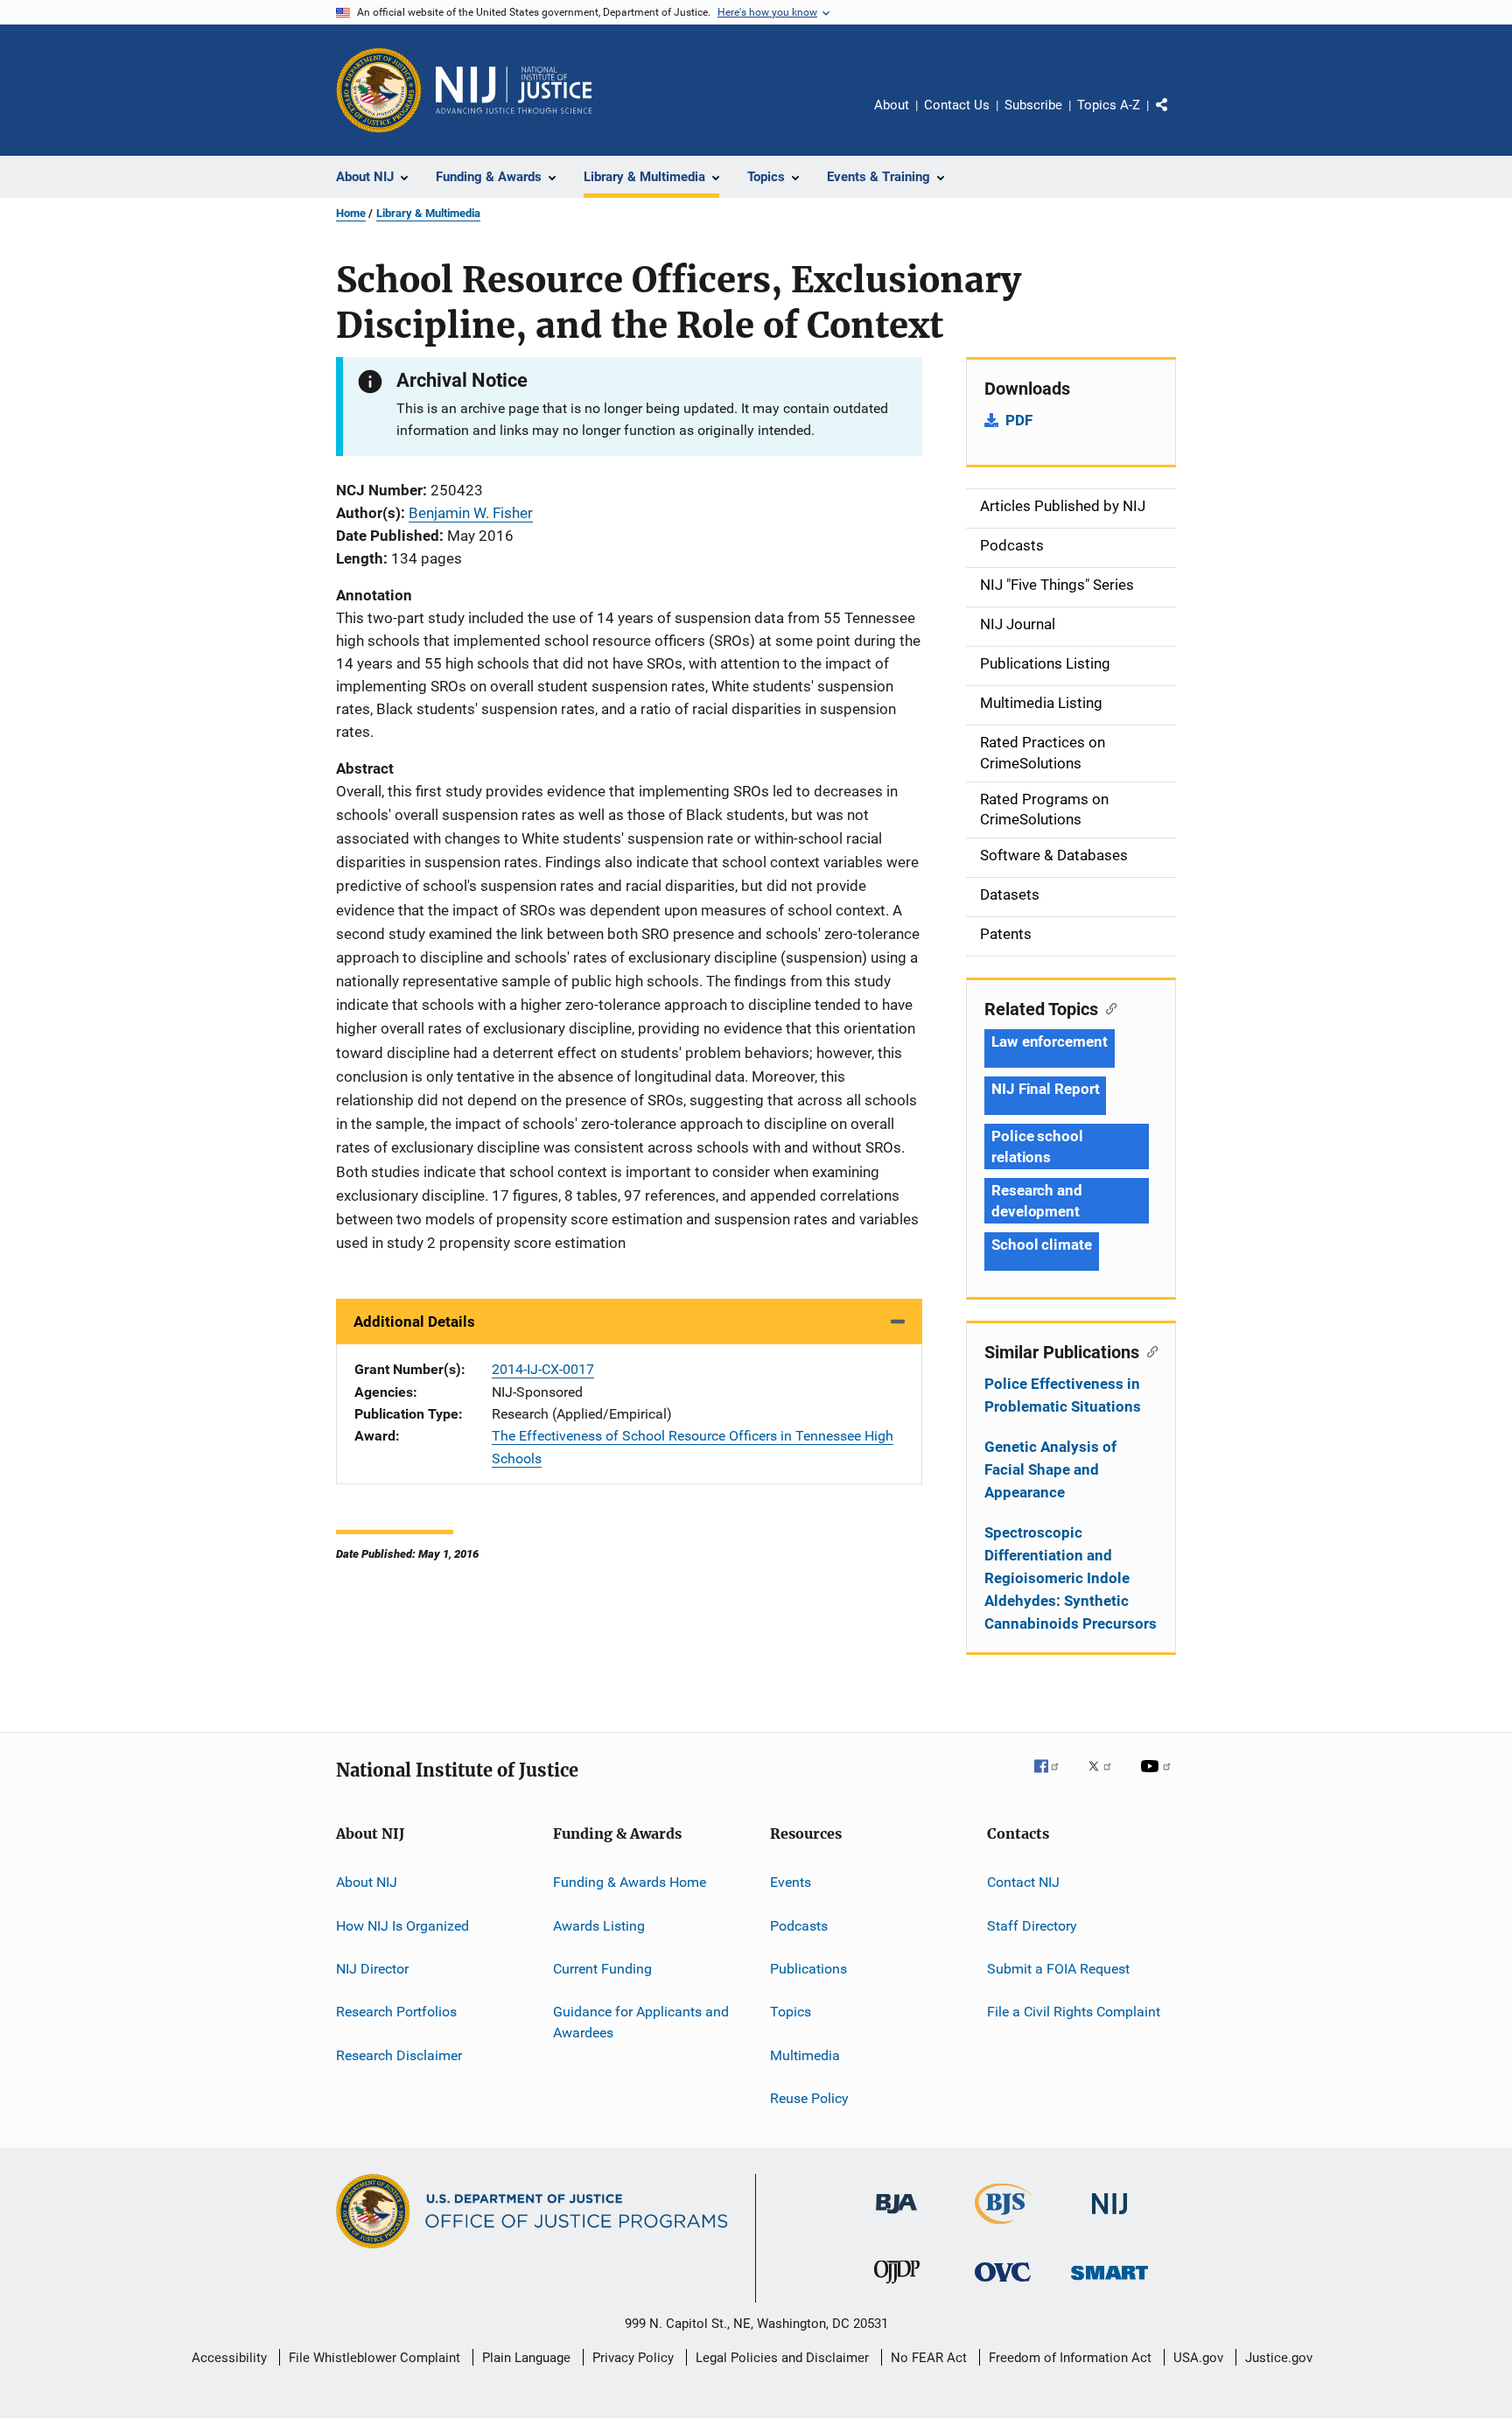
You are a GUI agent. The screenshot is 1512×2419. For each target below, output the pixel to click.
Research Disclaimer (399, 2054)
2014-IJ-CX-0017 (543, 1369)
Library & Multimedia (428, 213)
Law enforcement (1050, 1041)
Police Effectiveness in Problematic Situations (1063, 1395)
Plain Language (526, 2358)
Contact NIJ (1023, 1882)
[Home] (514, 90)
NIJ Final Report (1045, 1089)
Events (791, 1882)
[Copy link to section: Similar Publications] (1148, 1350)
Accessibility (229, 2358)
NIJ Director (372, 1969)
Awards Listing (599, 1925)
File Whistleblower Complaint (374, 2358)
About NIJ (367, 1882)
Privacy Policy (633, 2358)
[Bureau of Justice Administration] (896, 2217)
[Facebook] (1053, 1778)
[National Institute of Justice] (1109, 2217)
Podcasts (799, 1925)
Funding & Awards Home (630, 1882)
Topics (791, 2012)
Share (1176, 117)
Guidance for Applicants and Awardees (641, 2022)
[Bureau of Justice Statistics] (1003, 2227)
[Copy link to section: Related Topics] (1107, 1007)
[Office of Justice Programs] (379, 90)
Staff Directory (1032, 1925)
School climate (1042, 1245)
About (892, 105)
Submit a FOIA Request (1058, 1969)
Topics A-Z (1109, 105)
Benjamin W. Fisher (471, 513)
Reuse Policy (809, 2098)
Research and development (1037, 1201)
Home (351, 213)
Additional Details (414, 1322)
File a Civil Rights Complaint (1074, 2012)
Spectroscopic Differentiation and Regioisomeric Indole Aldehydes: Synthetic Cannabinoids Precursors (1071, 1578)
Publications (808, 1969)
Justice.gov (1279, 2358)
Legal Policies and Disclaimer (782, 2358)
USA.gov (1198, 2358)
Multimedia (805, 2054)
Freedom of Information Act (1070, 2358)
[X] (1106, 1778)
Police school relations (1037, 1146)
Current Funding (602, 1969)
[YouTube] (1158, 1778)
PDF (1019, 420)
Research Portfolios (396, 2012)
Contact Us (957, 105)
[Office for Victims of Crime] (1003, 2285)
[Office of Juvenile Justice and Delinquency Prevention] (897, 2287)
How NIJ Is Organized (402, 1925)
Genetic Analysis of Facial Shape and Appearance (1050, 1469)
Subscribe (1033, 105)
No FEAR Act (929, 2358)
